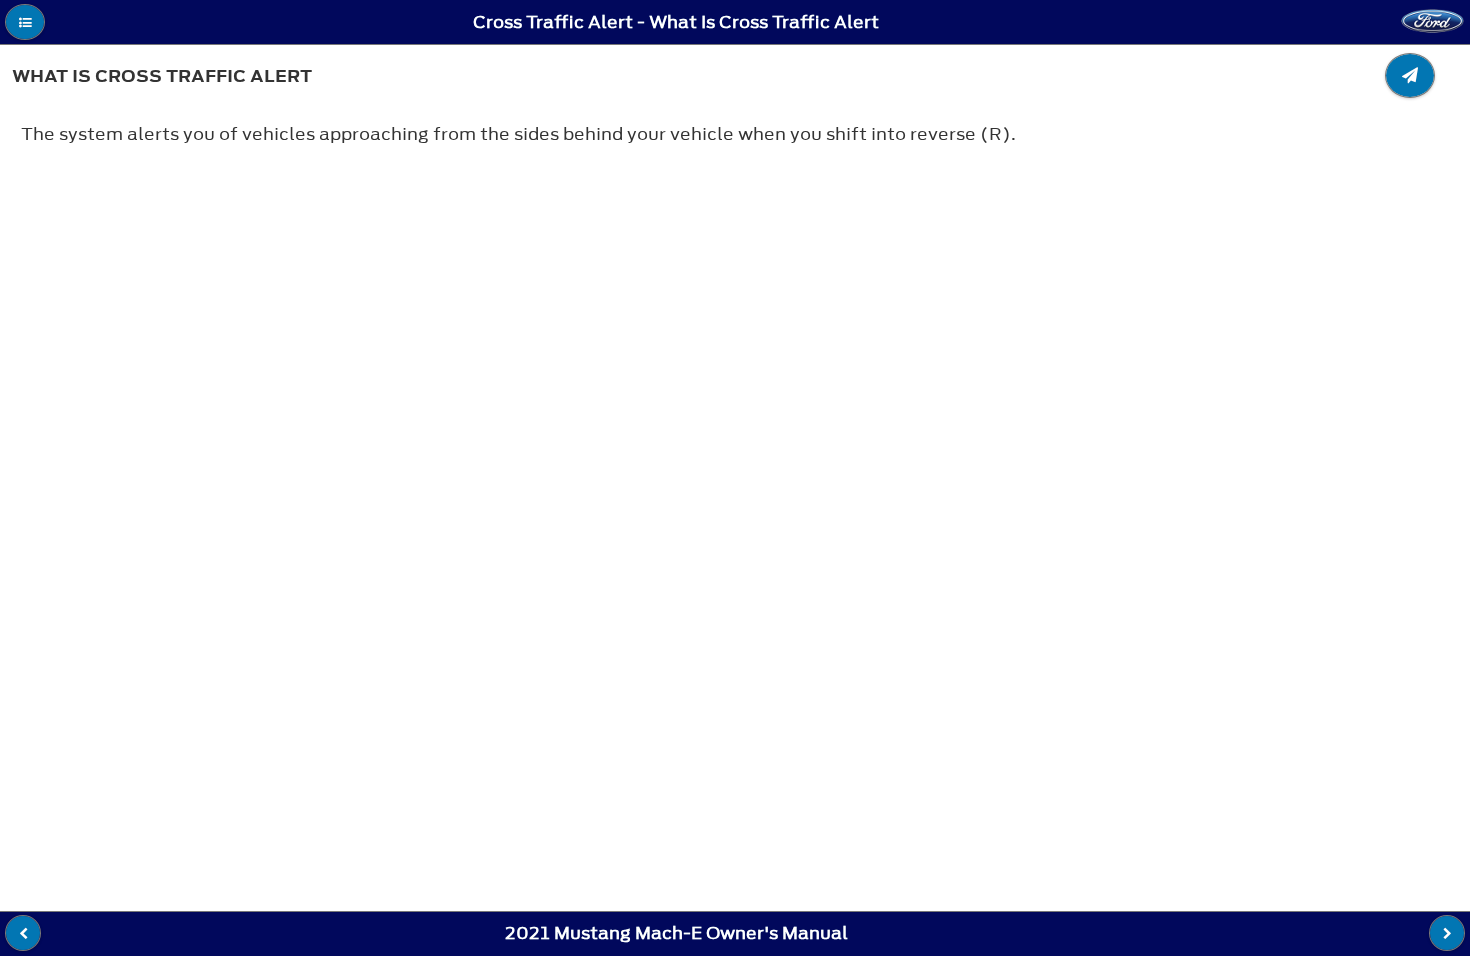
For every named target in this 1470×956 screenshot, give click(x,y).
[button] (25, 22)
